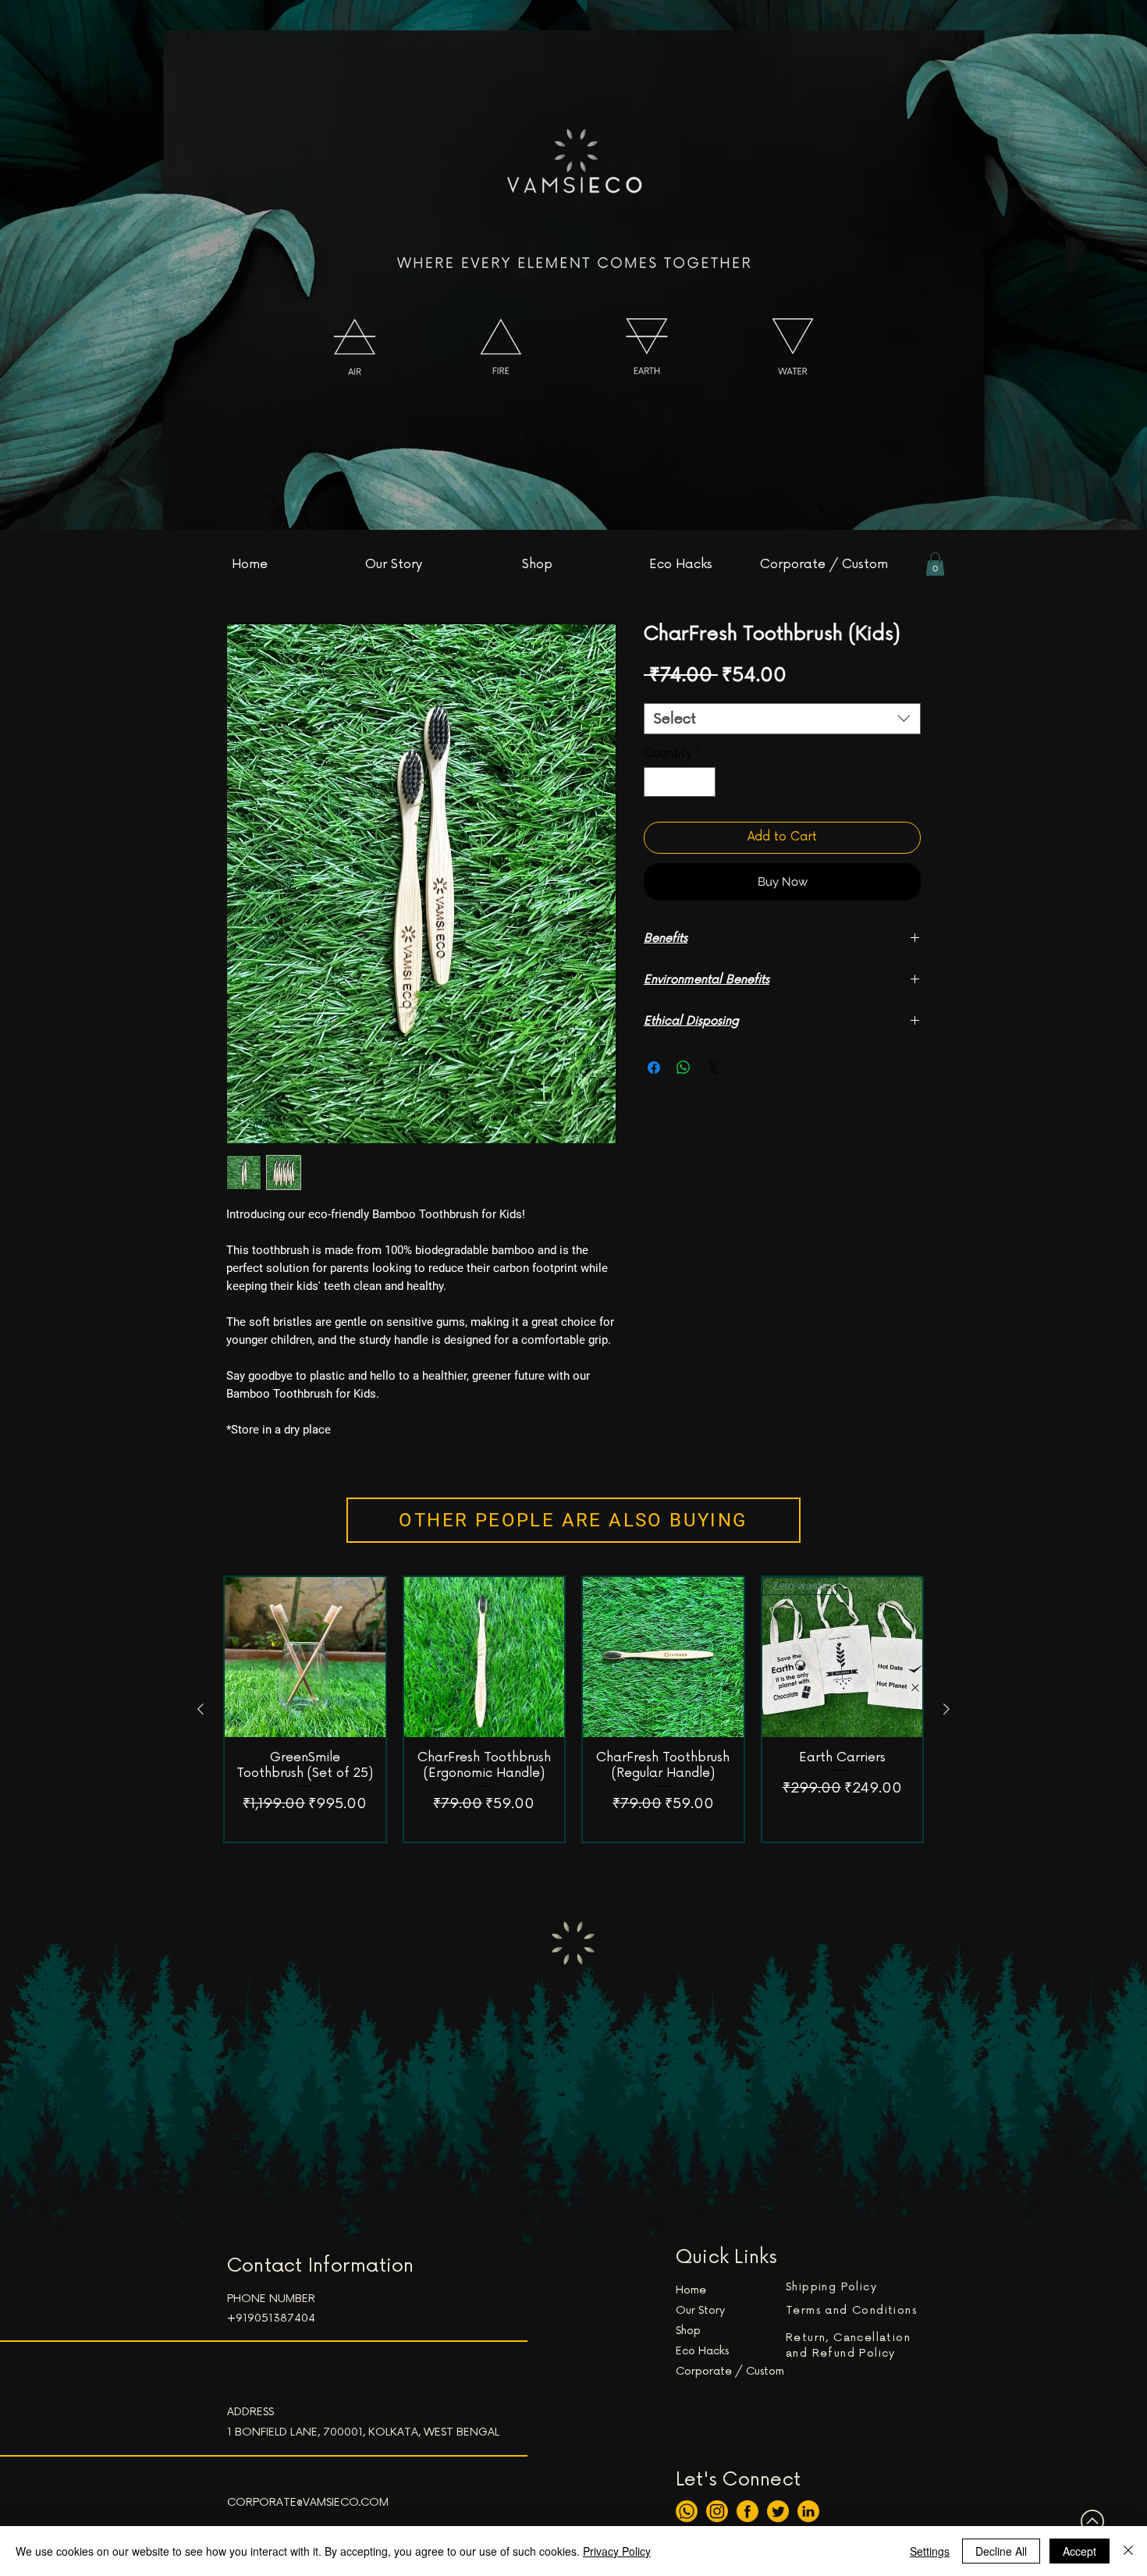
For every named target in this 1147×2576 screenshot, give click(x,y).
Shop (688, 2331)
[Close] (1128, 2551)
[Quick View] (305, 1658)
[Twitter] (778, 2511)
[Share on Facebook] (654, 1068)
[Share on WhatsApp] (684, 1068)
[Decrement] (657, 782)
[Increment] (703, 782)
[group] (573, 1709)
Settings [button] (930, 2551)
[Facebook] (748, 2511)
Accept (1080, 2551)
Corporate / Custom (730, 2371)
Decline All (1001, 2551)
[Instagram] (717, 2511)
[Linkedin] (808, 2511)
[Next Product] (946, 1709)
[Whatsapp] (687, 2511)
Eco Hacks (702, 2351)
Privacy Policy (617, 2551)
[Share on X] (713, 1068)
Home (691, 2290)
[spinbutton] (680, 782)
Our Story (700, 2310)
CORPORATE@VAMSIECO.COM (308, 2502)
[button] (935, 564)
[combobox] (782, 719)
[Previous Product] (201, 1709)
